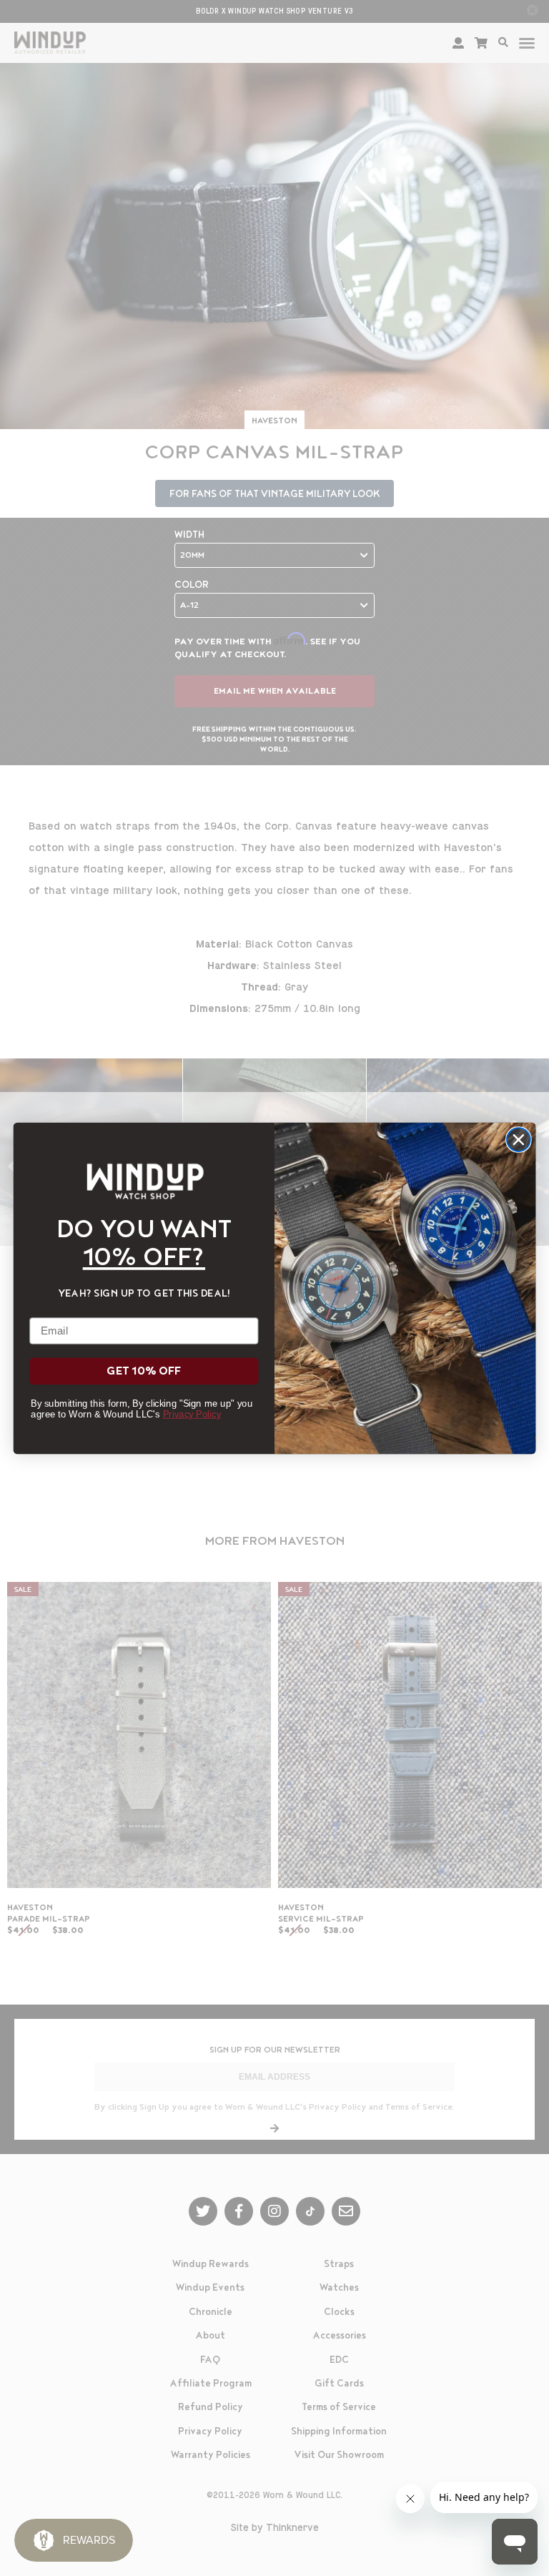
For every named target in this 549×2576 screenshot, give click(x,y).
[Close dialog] (519, 1140)
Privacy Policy (192, 1414)
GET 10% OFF (144, 1371)
